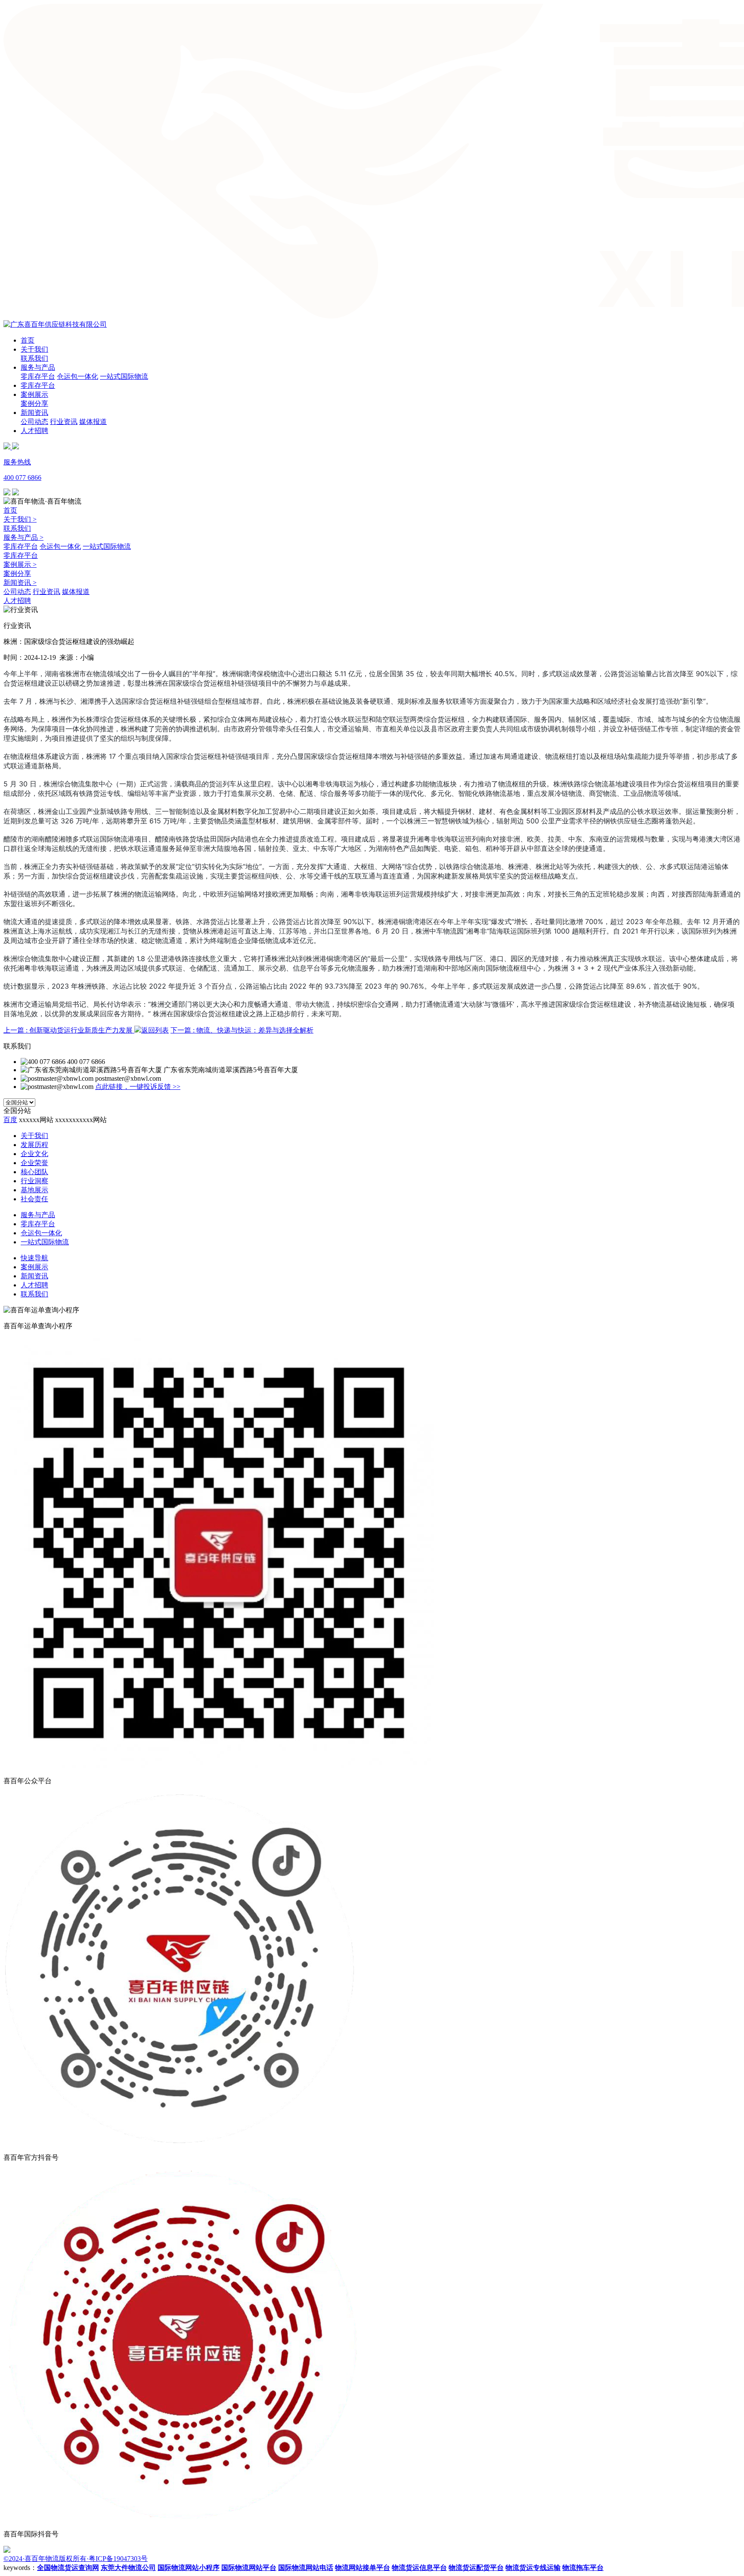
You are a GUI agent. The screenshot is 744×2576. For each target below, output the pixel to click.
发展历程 (34, 1145)
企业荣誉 (34, 1163)
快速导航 (34, 1258)
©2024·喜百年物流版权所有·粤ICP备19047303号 (76, 2559)
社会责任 (34, 1199)
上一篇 (68, 1030)
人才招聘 (34, 431)
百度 (10, 1120)
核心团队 (34, 1172)
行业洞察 (34, 1181)
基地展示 (34, 1190)
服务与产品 (38, 367)
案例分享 (34, 404)
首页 (28, 340)
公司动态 (34, 422)
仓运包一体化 (77, 376)
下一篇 (242, 1030)
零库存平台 (38, 376)
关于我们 (34, 349)
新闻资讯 (34, 413)
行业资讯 (64, 422)
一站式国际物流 (124, 376)
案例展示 (34, 394)
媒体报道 (93, 422)
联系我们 (34, 358)
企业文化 (34, 1154)
